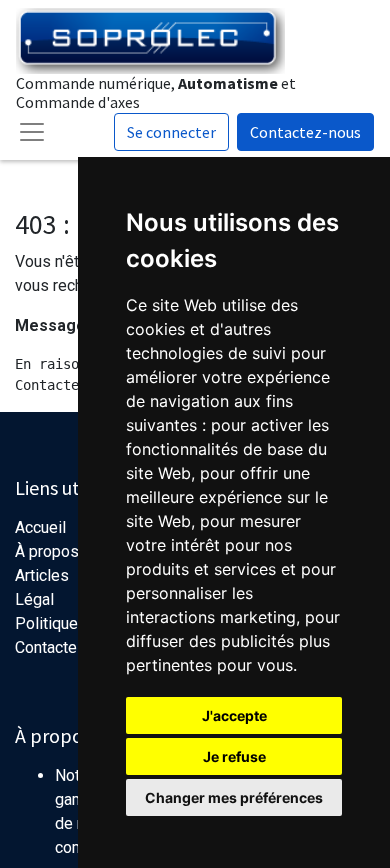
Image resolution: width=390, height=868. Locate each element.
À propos (47, 551)
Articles (42, 575)
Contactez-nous (305, 132)
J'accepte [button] (234, 715)
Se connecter (171, 132)
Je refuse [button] (234, 756)
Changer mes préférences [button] (234, 797)
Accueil (40, 527)
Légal (34, 599)
